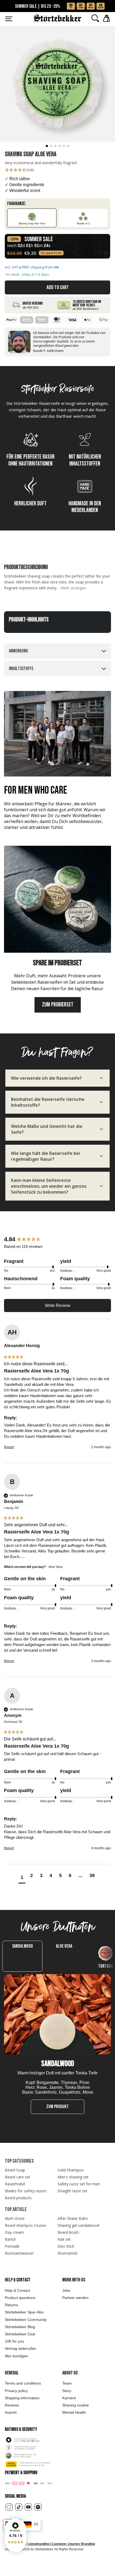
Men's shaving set (73, 2177)
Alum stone (15, 2218)
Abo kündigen (16, 2356)
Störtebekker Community (26, 2320)
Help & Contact (18, 2290)
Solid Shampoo (71, 2170)
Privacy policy (16, 2391)
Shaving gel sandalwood (78, 2225)
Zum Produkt (57, 2107)
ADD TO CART (58, 287)
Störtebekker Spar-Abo (24, 2312)
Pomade (12, 2246)
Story (67, 2391)
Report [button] (9, 1447)
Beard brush (68, 2232)
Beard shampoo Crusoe (26, 2225)
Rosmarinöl (67, 2253)
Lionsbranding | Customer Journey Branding (61, 2544)
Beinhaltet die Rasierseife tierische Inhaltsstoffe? (48, 1102)
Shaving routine (76, 2405)
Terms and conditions (23, 2383)
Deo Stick (66, 2246)
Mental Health (74, 2412)
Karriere (69, 2398)
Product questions (20, 2298)
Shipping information (22, 2398)
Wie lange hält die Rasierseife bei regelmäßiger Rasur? (45, 1156)
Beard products (18, 2198)
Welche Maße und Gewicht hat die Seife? (47, 1129)
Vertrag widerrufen (20, 2348)
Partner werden (75, 2298)
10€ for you (14, 2341)
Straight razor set (72, 2191)
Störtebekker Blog (20, 2327)
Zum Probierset (58, 1005)
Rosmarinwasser (19, 2253)
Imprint (11, 2412)
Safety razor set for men (79, 2184)
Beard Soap (15, 2170)
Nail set (64, 2239)
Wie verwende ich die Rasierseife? (46, 1078)
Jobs (66, 2290)
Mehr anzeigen (73, 588)
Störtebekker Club (20, 2334)
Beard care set (18, 2177)
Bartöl (10, 2239)
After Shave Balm (73, 2218)
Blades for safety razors (26, 2191)
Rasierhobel (15, 2184)
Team (67, 2383)
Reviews (12, 2405)
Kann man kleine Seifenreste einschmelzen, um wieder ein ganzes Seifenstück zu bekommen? (49, 1186)
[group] (57, 1239)
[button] (16, 2535)
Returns (11, 2305)
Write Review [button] (58, 1306)
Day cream (14, 2232)
